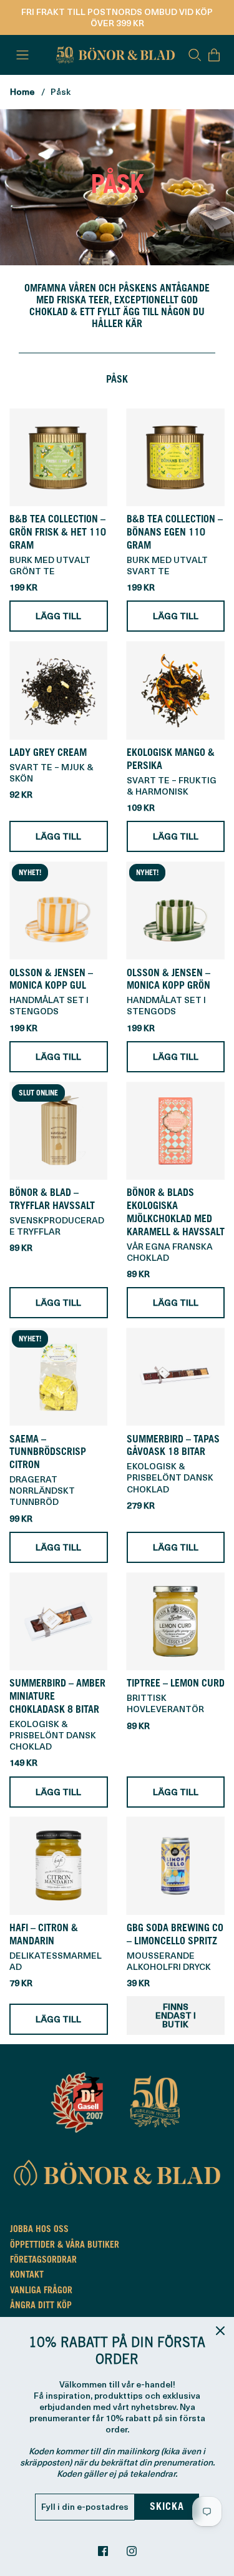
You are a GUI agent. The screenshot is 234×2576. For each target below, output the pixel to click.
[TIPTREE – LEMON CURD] (176, 1622)
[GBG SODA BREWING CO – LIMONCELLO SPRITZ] (176, 1866)
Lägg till (58, 616)
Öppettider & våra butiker (65, 2246)
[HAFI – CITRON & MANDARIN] (59, 1866)
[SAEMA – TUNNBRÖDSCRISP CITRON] (59, 1377)
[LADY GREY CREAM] (59, 690)
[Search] (195, 55)
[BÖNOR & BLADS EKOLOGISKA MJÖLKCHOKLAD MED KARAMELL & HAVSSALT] (176, 1131)
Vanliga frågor (41, 2291)
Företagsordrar (43, 2261)
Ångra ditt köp (41, 2306)
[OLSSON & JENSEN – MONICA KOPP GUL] (59, 911)
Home (22, 91)
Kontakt (27, 2276)
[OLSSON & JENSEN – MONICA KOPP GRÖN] (176, 911)
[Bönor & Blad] (114, 55)
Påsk (61, 91)
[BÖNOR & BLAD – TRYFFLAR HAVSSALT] (59, 1131)
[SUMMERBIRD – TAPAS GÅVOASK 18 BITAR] (176, 1377)
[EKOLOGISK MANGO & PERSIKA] (176, 690)
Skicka (167, 2507)
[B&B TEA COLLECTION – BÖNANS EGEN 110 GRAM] (176, 458)
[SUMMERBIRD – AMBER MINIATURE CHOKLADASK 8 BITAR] (59, 1622)
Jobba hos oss (39, 2230)
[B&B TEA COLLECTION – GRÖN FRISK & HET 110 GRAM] (59, 458)
